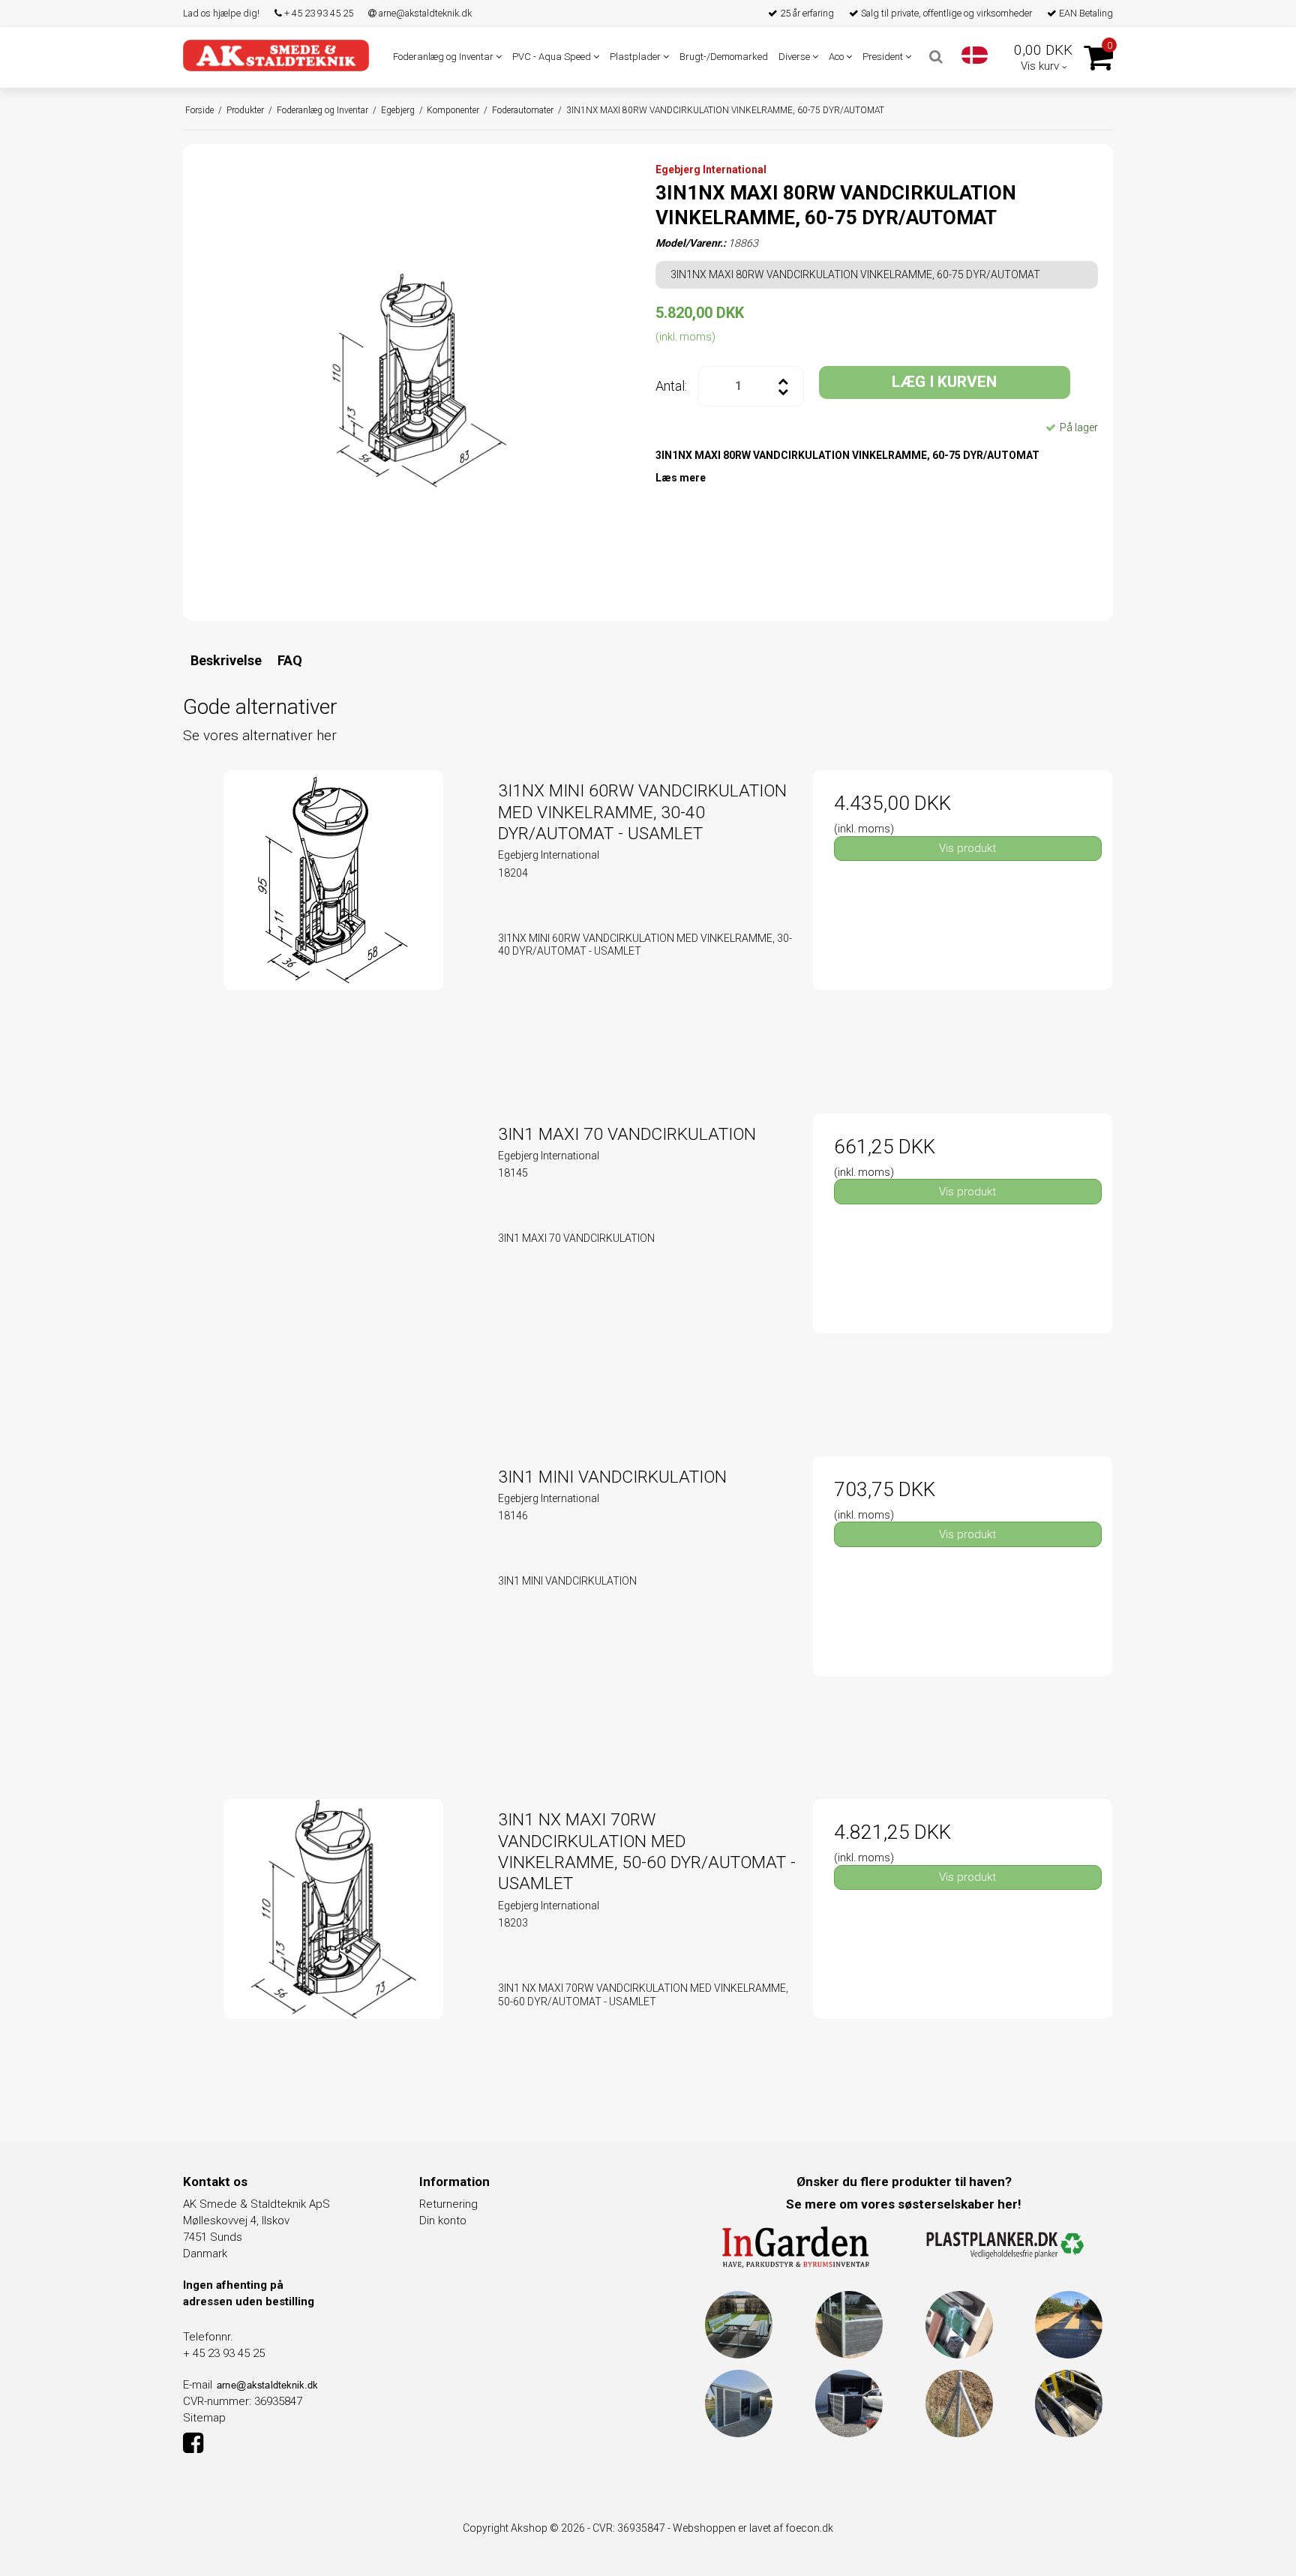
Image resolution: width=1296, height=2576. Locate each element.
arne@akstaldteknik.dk (424, 13)
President (884, 57)
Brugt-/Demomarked (724, 57)
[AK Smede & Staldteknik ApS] (276, 55)
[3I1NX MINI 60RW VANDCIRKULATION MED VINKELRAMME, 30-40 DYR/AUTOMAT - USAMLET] (333, 920)
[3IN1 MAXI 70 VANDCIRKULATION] (333, 1263)
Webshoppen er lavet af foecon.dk (753, 2528)
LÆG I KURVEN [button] (944, 382)
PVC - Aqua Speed (553, 57)
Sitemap (204, 2418)
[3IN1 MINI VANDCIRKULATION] (333, 1606)
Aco (837, 57)
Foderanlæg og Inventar (444, 57)
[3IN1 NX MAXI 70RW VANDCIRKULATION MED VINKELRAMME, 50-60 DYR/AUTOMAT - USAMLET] (333, 1949)
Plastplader (636, 57)
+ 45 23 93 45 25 (318, 13)
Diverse (795, 57)
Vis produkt (967, 848)
